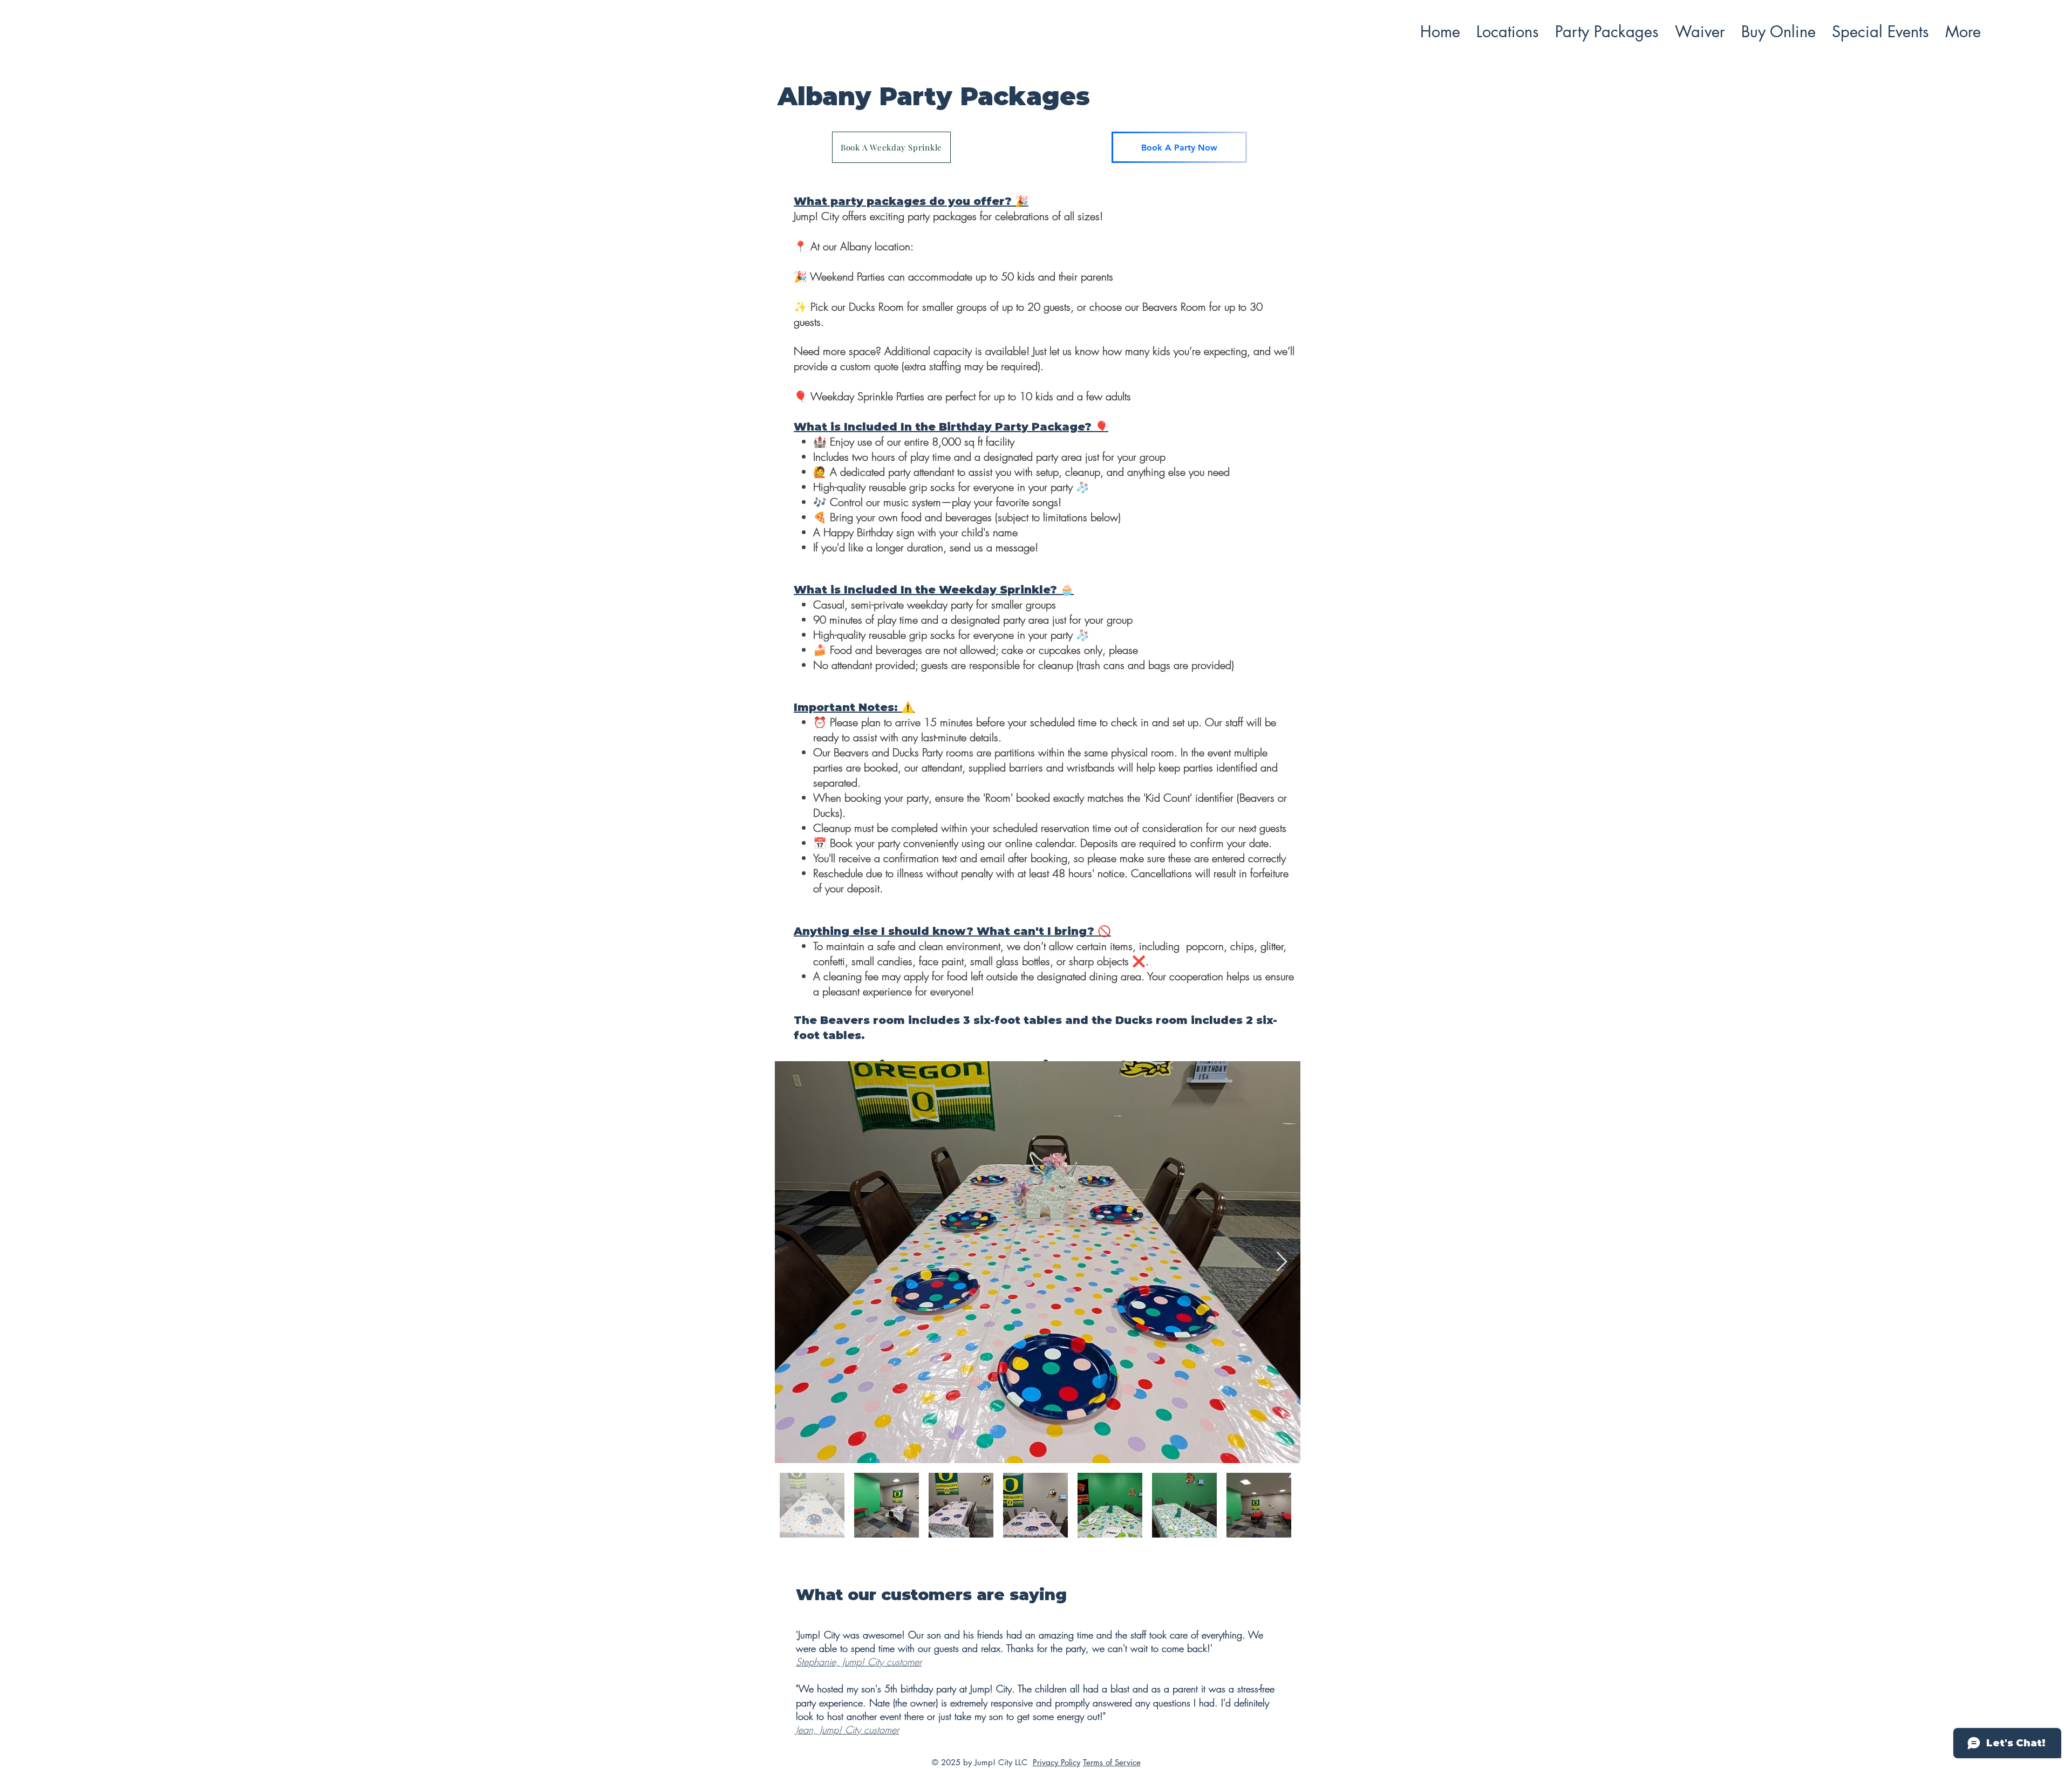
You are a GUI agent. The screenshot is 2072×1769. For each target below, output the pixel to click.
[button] (1508, 32)
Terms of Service (1112, 1762)
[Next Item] (1282, 1262)
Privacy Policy (1057, 1762)
